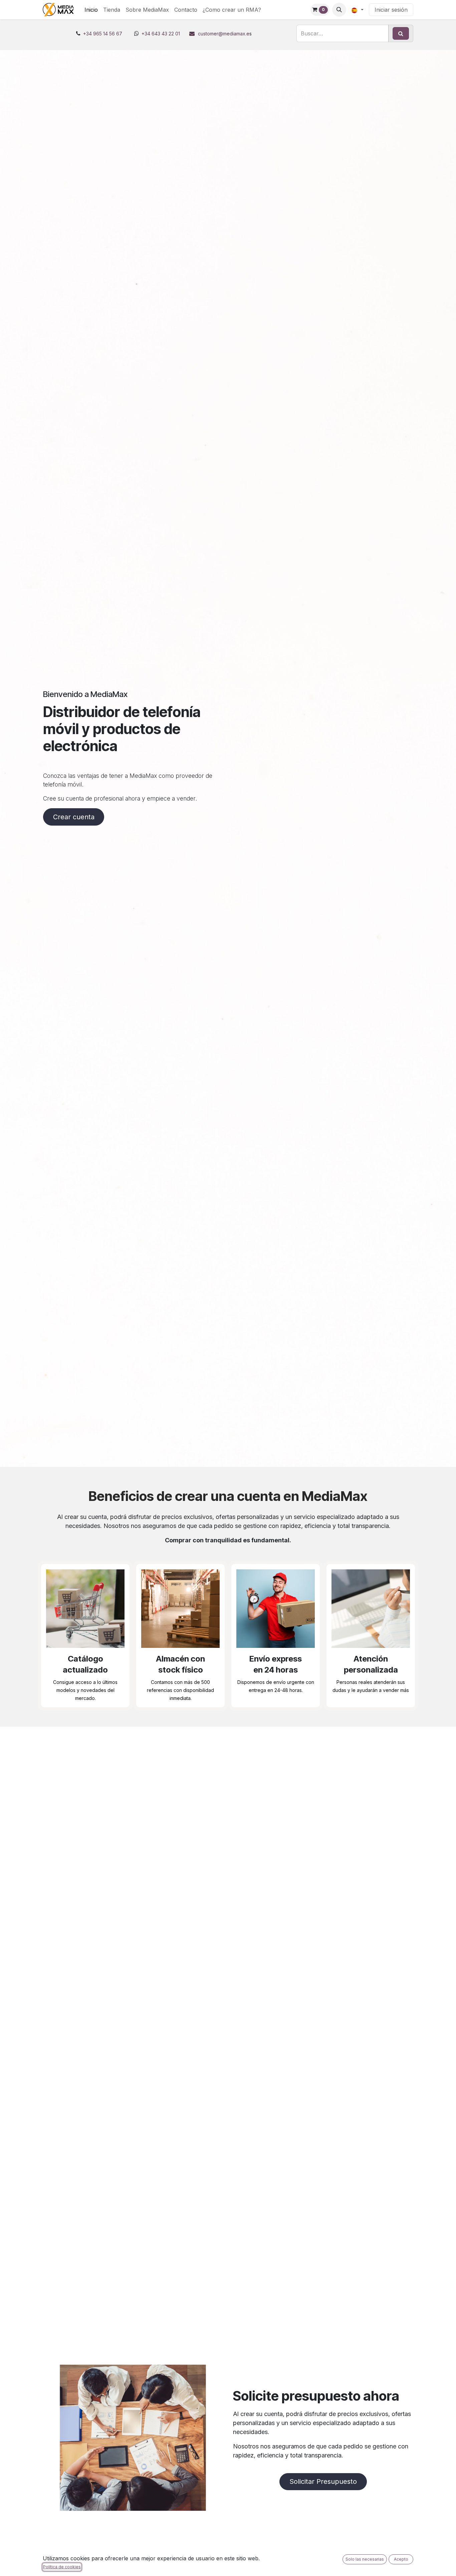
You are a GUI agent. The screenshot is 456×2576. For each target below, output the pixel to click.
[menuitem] (91, 10)
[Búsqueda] (401, 33)
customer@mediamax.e (224, 34)
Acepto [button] (401, 2559)
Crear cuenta (74, 817)
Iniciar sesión (391, 10)
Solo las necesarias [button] (365, 2559)
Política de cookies (62, 2567)
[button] (339, 10)
